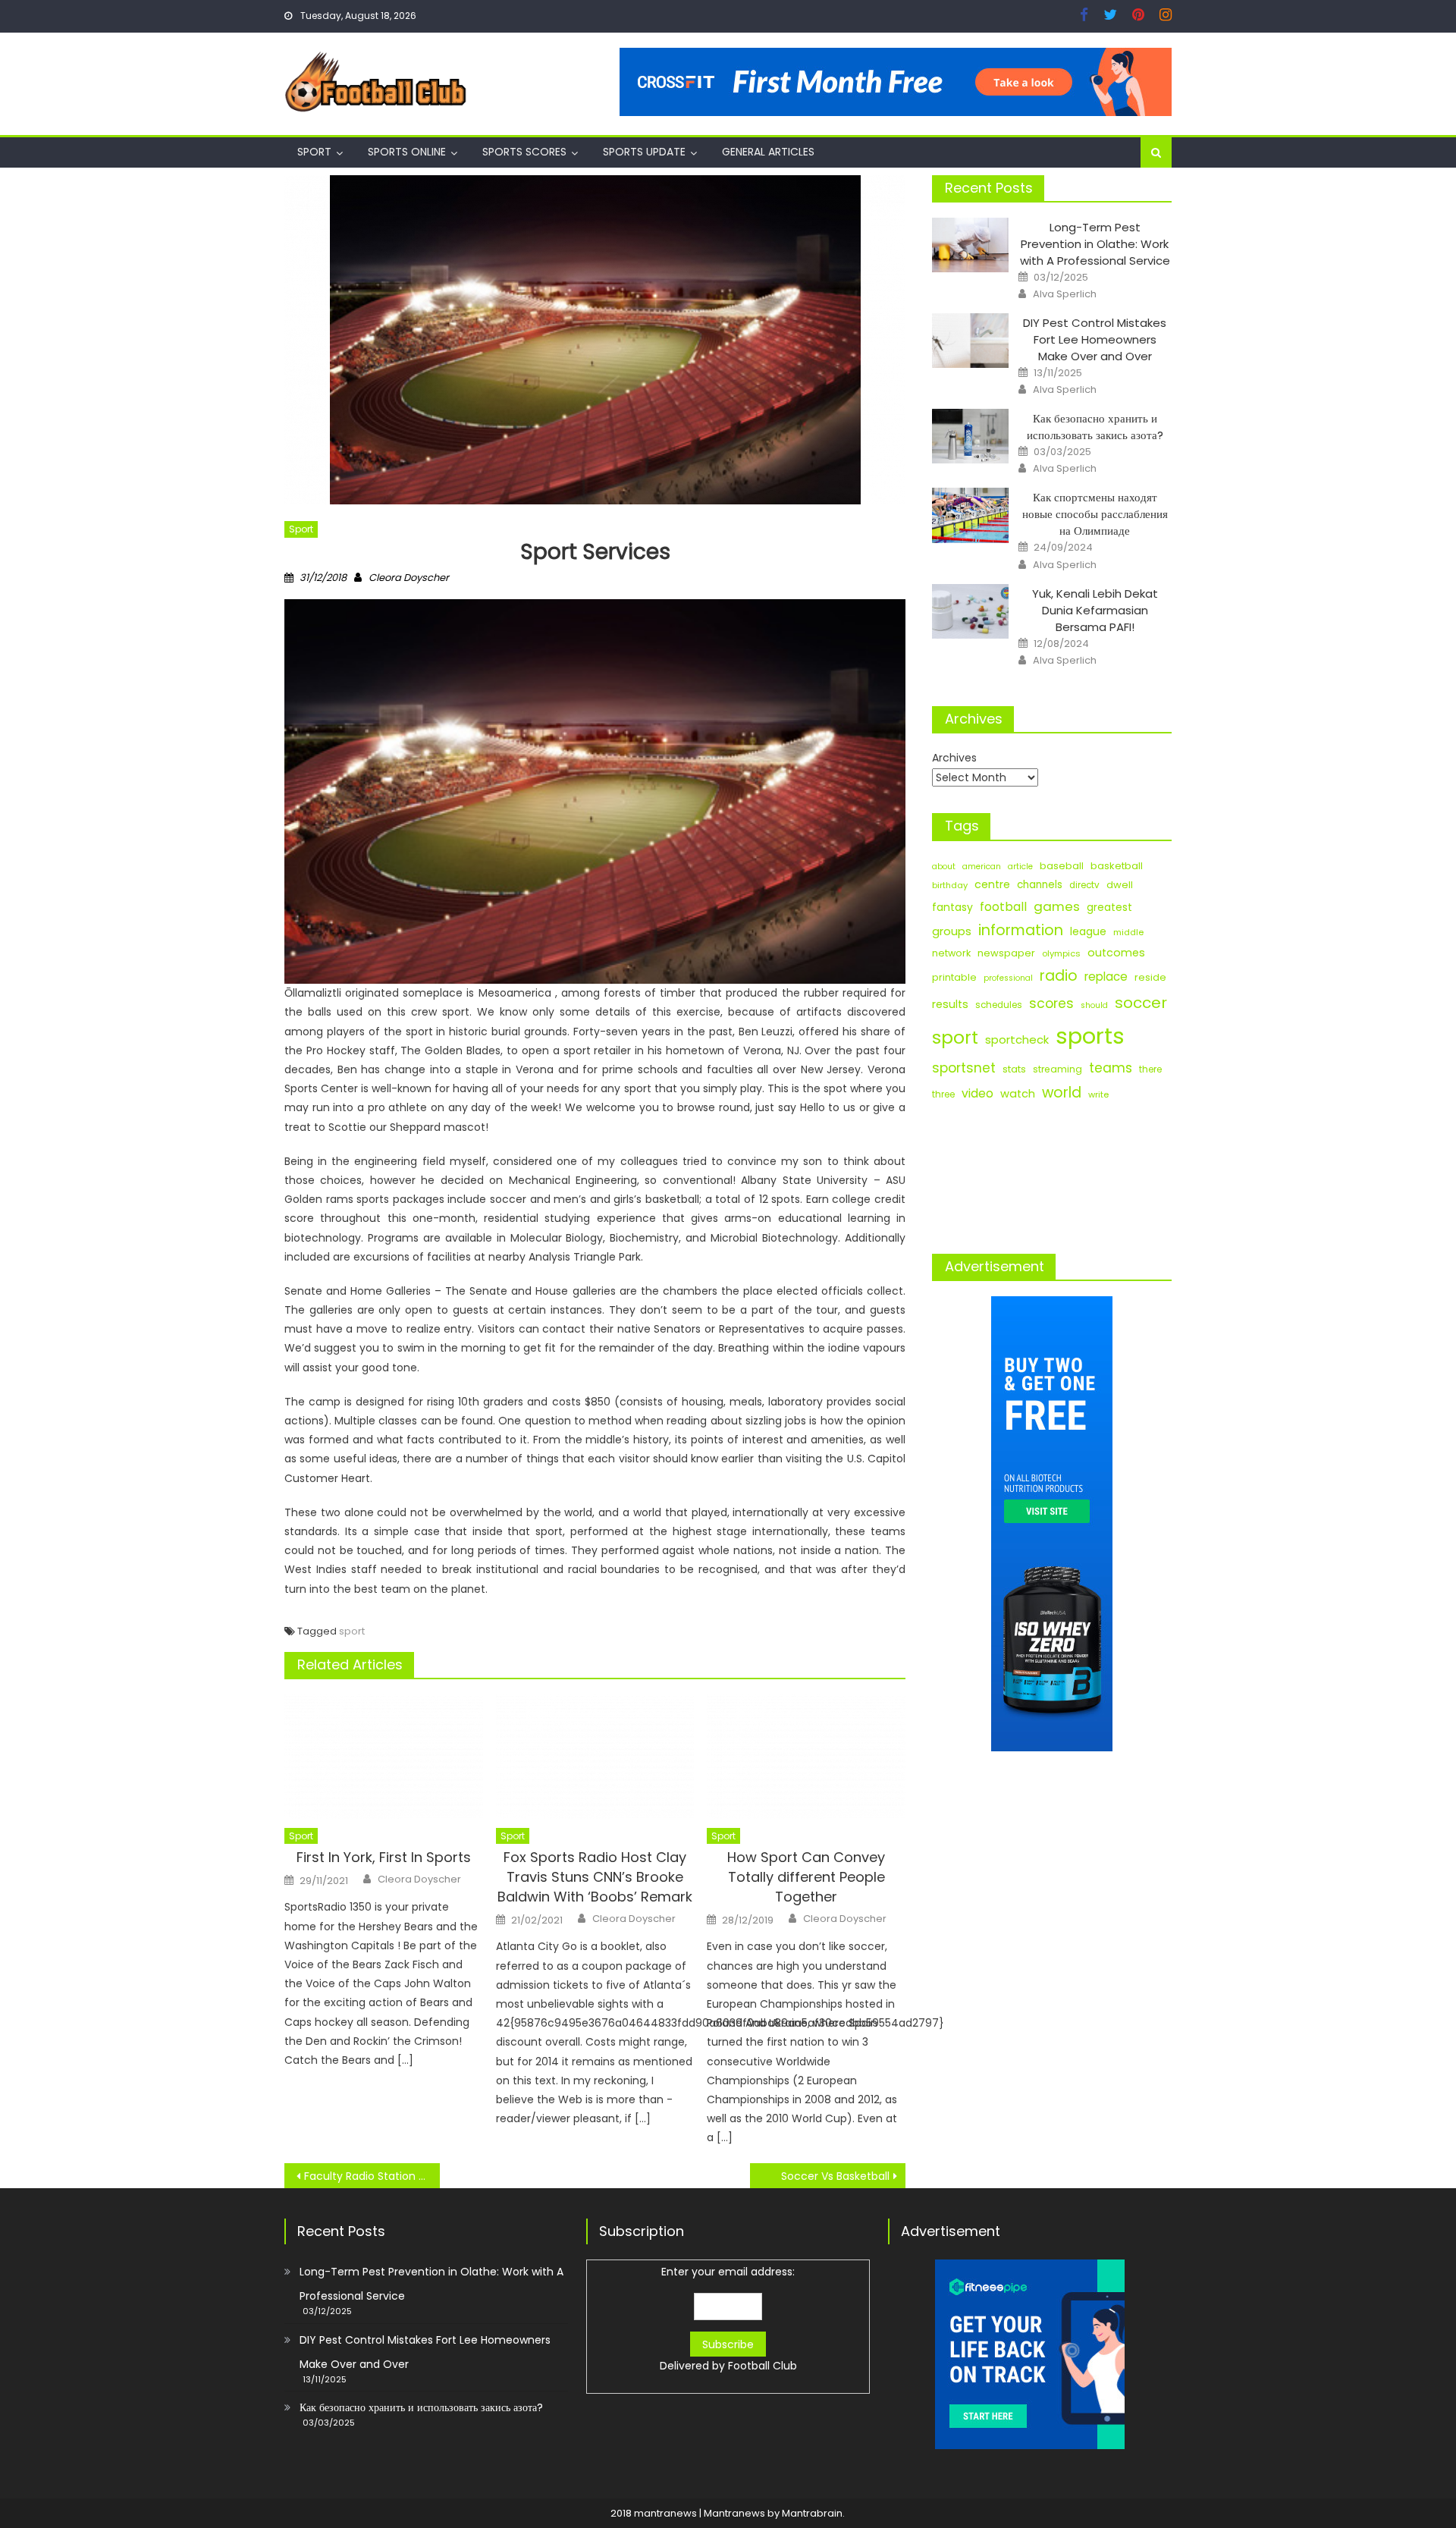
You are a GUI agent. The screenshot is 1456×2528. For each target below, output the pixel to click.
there (1150, 1069)
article (1020, 867)
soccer (1141, 1003)
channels (1040, 885)
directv (1084, 885)
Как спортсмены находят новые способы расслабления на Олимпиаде (1095, 514)
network (951, 953)
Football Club (763, 2366)
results (950, 1004)
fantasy (952, 907)
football (1003, 907)
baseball (1062, 866)
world (1062, 1093)
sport (352, 1631)
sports (1090, 1036)
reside (1150, 977)
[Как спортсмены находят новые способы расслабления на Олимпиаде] (970, 515)
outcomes (1116, 953)
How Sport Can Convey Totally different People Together (806, 1877)
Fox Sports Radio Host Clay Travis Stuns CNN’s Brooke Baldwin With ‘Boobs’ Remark (595, 1877)
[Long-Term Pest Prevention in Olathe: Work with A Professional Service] (970, 245)
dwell (1120, 885)
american (982, 867)
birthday (950, 885)
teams (1111, 1068)
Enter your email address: (728, 2319)
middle (1128, 932)
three (943, 1094)
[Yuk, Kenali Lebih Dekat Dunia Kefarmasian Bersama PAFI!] (970, 611)
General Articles (768, 152)
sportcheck (1017, 1039)
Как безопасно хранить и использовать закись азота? (1095, 427)
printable (954, 977)
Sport (314, 152)
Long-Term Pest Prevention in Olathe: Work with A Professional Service (1095, 244)
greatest (1109, 908)
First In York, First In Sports (384, 1857)
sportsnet (964, 1068)
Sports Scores (524, 152)
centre (992, 884)
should (1094, 1005)
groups (952, 931)
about (944, 867)
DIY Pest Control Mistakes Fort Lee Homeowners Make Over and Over (1095, 339)
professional (1008, 978)
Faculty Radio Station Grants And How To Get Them (372, 2176)
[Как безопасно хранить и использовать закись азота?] (970, 436)
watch (1018, 1094)
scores (1051, 1003)
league (1088, 931)
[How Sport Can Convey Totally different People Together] (806, 1757)
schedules (999, 1005)
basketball (1117, 866)
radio (1059, 976)
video (977, 1093)
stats (1014, 1069)
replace (1106, 977)
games (1057, 906)
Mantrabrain (812, 2513)
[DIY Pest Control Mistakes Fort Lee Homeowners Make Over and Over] (970, 341)
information (1021, 930)
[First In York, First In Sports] (384, 1757)
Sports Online (407, 152)
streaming (1057, 1069)
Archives (954, 758)
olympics (1061, 953)
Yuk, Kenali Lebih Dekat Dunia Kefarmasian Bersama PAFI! (1095, 610)
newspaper (1006, 953)
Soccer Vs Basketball (835, 2176)
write (1098, 1094)
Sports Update (644, 152)
